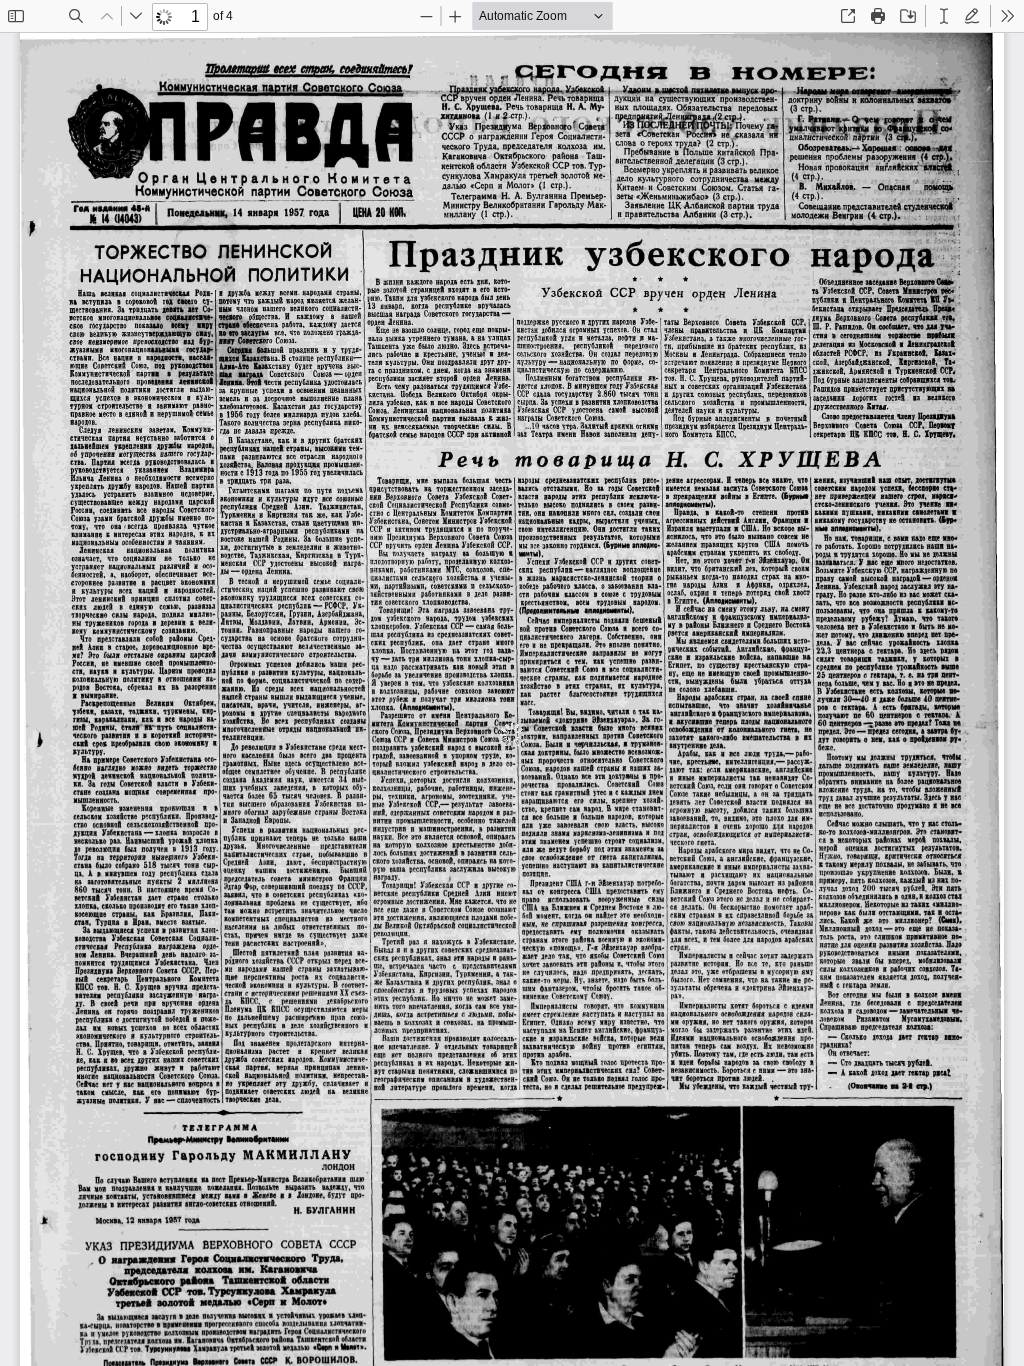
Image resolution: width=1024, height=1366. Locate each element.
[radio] (944, 16)
